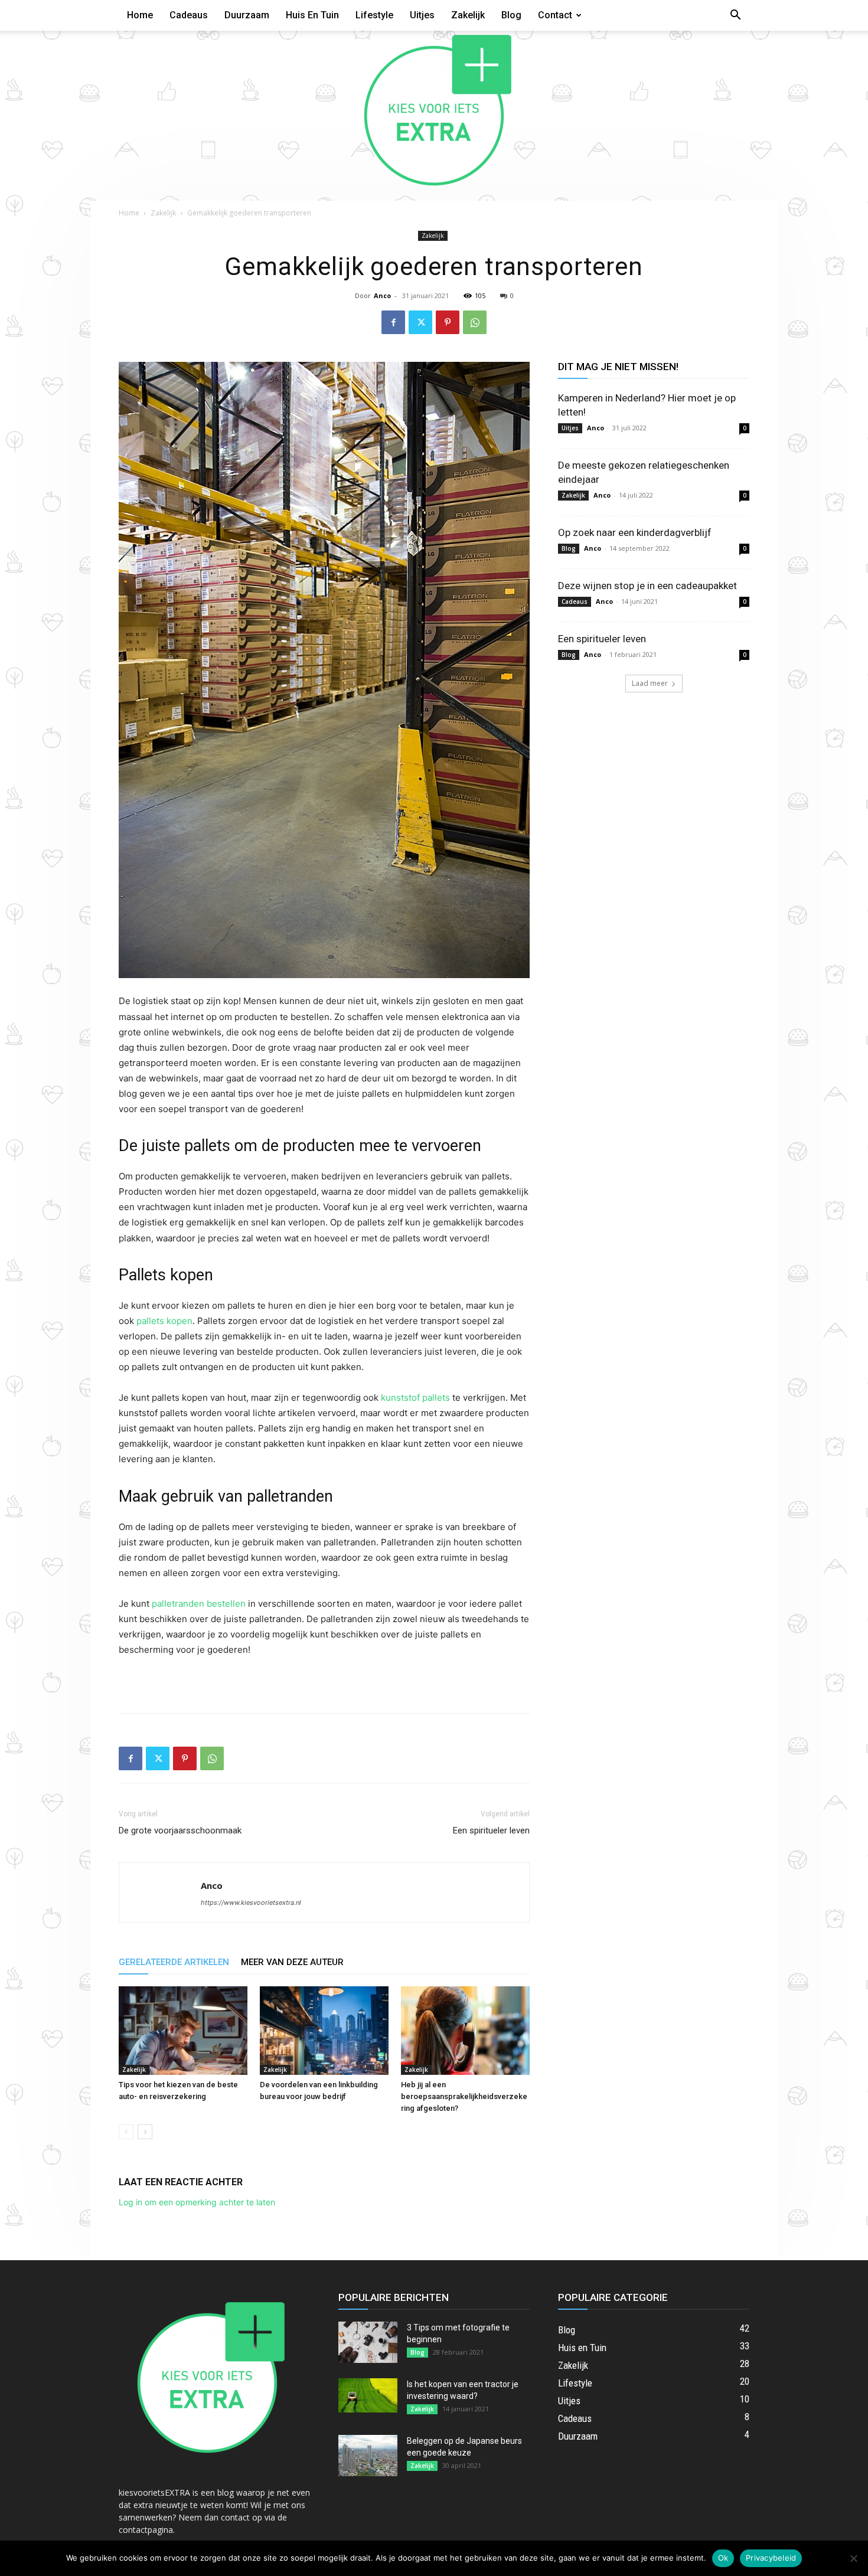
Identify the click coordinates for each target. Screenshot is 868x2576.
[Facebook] (393, 322)
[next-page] (145, 2132)
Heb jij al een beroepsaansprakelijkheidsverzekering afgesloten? (464, 2096)
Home (140, 15)
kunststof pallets (415, 1397)
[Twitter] (420, 322)
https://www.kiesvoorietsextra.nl (251, 1902)
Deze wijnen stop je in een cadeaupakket (647, 586)
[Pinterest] (448, 322)
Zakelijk (468, 15)
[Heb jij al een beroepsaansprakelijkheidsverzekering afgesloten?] (465, 2031)
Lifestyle (374, 15)
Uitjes (422, 15)
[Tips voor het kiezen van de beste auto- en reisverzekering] (183, 2031)
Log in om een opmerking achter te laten (197, 2202)
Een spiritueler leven (491, 1830)
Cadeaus (189, 15)
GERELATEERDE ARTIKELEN (174, 1962)
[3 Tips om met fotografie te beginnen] (368, 2342)
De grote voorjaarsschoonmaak (180, 1830)
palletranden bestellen (199, 1604)
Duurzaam (247, 15)
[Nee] (853, 2558)
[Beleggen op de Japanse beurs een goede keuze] (368, 2456)
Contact (555, 15)
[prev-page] (126, 2132)
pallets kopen (164, 1321)
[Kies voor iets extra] (434, 116)
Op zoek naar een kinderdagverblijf (635, 532)
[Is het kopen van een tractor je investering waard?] (368, 2395)
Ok (723, 2558)
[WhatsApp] (475, 322)
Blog (511, 15)
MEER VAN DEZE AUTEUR (292, 1962)
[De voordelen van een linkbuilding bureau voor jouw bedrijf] (324, 2031)
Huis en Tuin (312, 15)
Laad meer (650, 683)
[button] (735, 16)
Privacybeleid (771, 2558)
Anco (382, 295)
